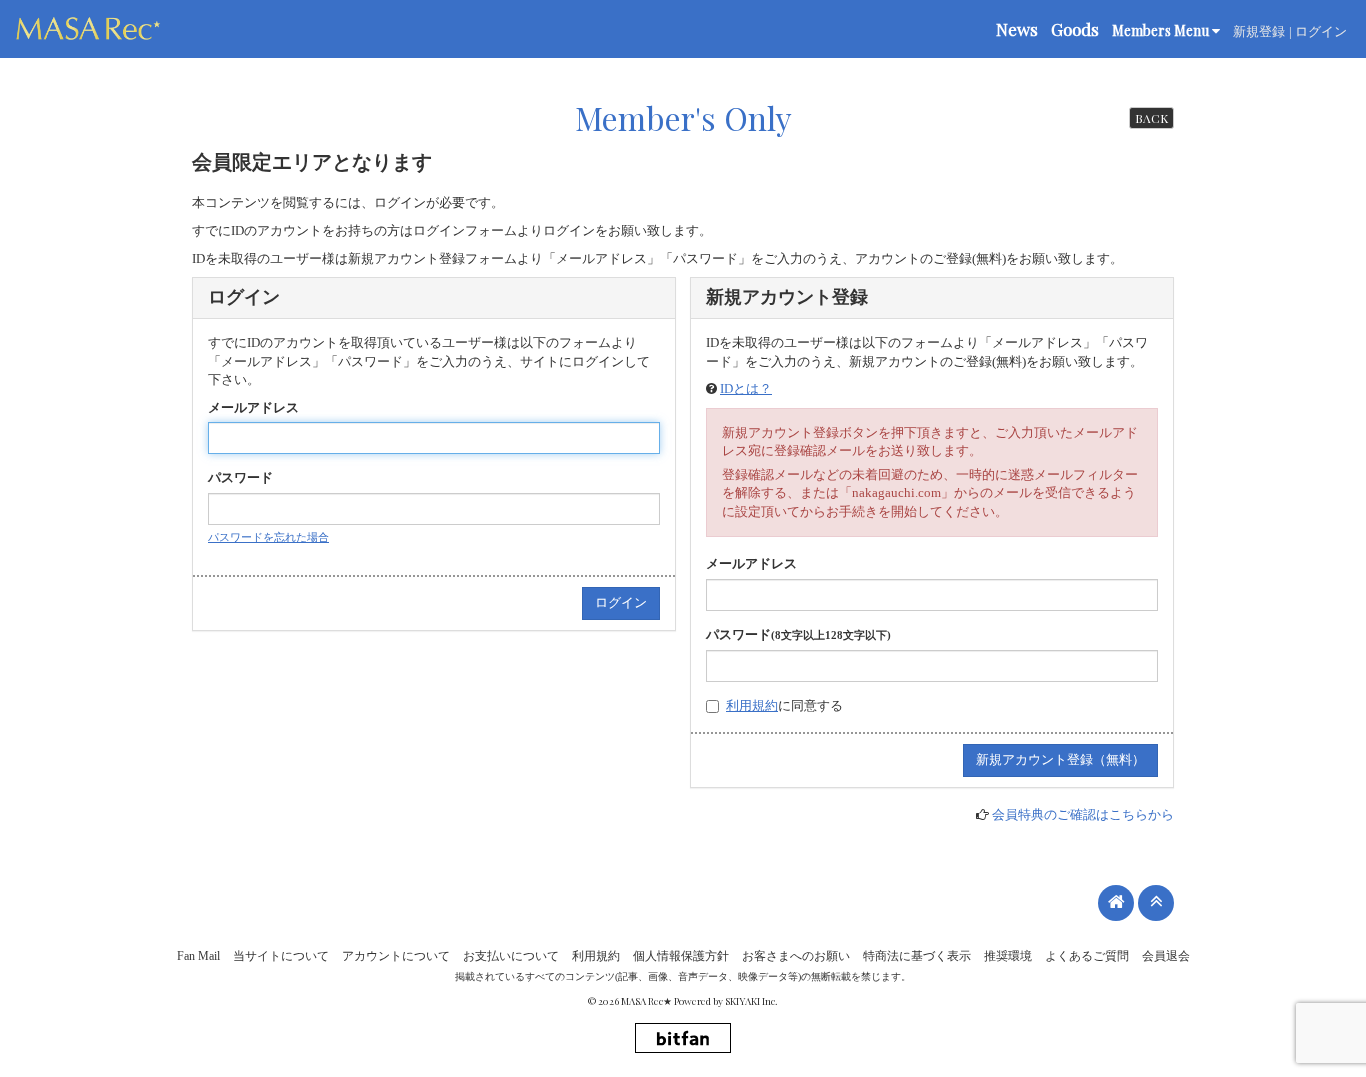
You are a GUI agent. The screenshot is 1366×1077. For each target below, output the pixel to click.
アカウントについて (396, 956)
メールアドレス (253, 407)
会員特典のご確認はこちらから (1083, 814)
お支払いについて (511, 956)
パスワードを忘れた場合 (268, 537)
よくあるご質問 (1087, 956)
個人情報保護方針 (681, 956)
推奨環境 (1008, 956)
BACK (1151, 118)
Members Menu (1162, 30)
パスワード (240, 477)
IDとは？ (746, 388)
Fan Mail (198, 956)
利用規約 (752, 705)
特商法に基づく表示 (917, 956)
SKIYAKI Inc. (751, 1001)
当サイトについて (281, 956)
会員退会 (1166, 956)
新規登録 (1259, 31)
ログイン (1321, 31)
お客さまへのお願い (796, 956)
